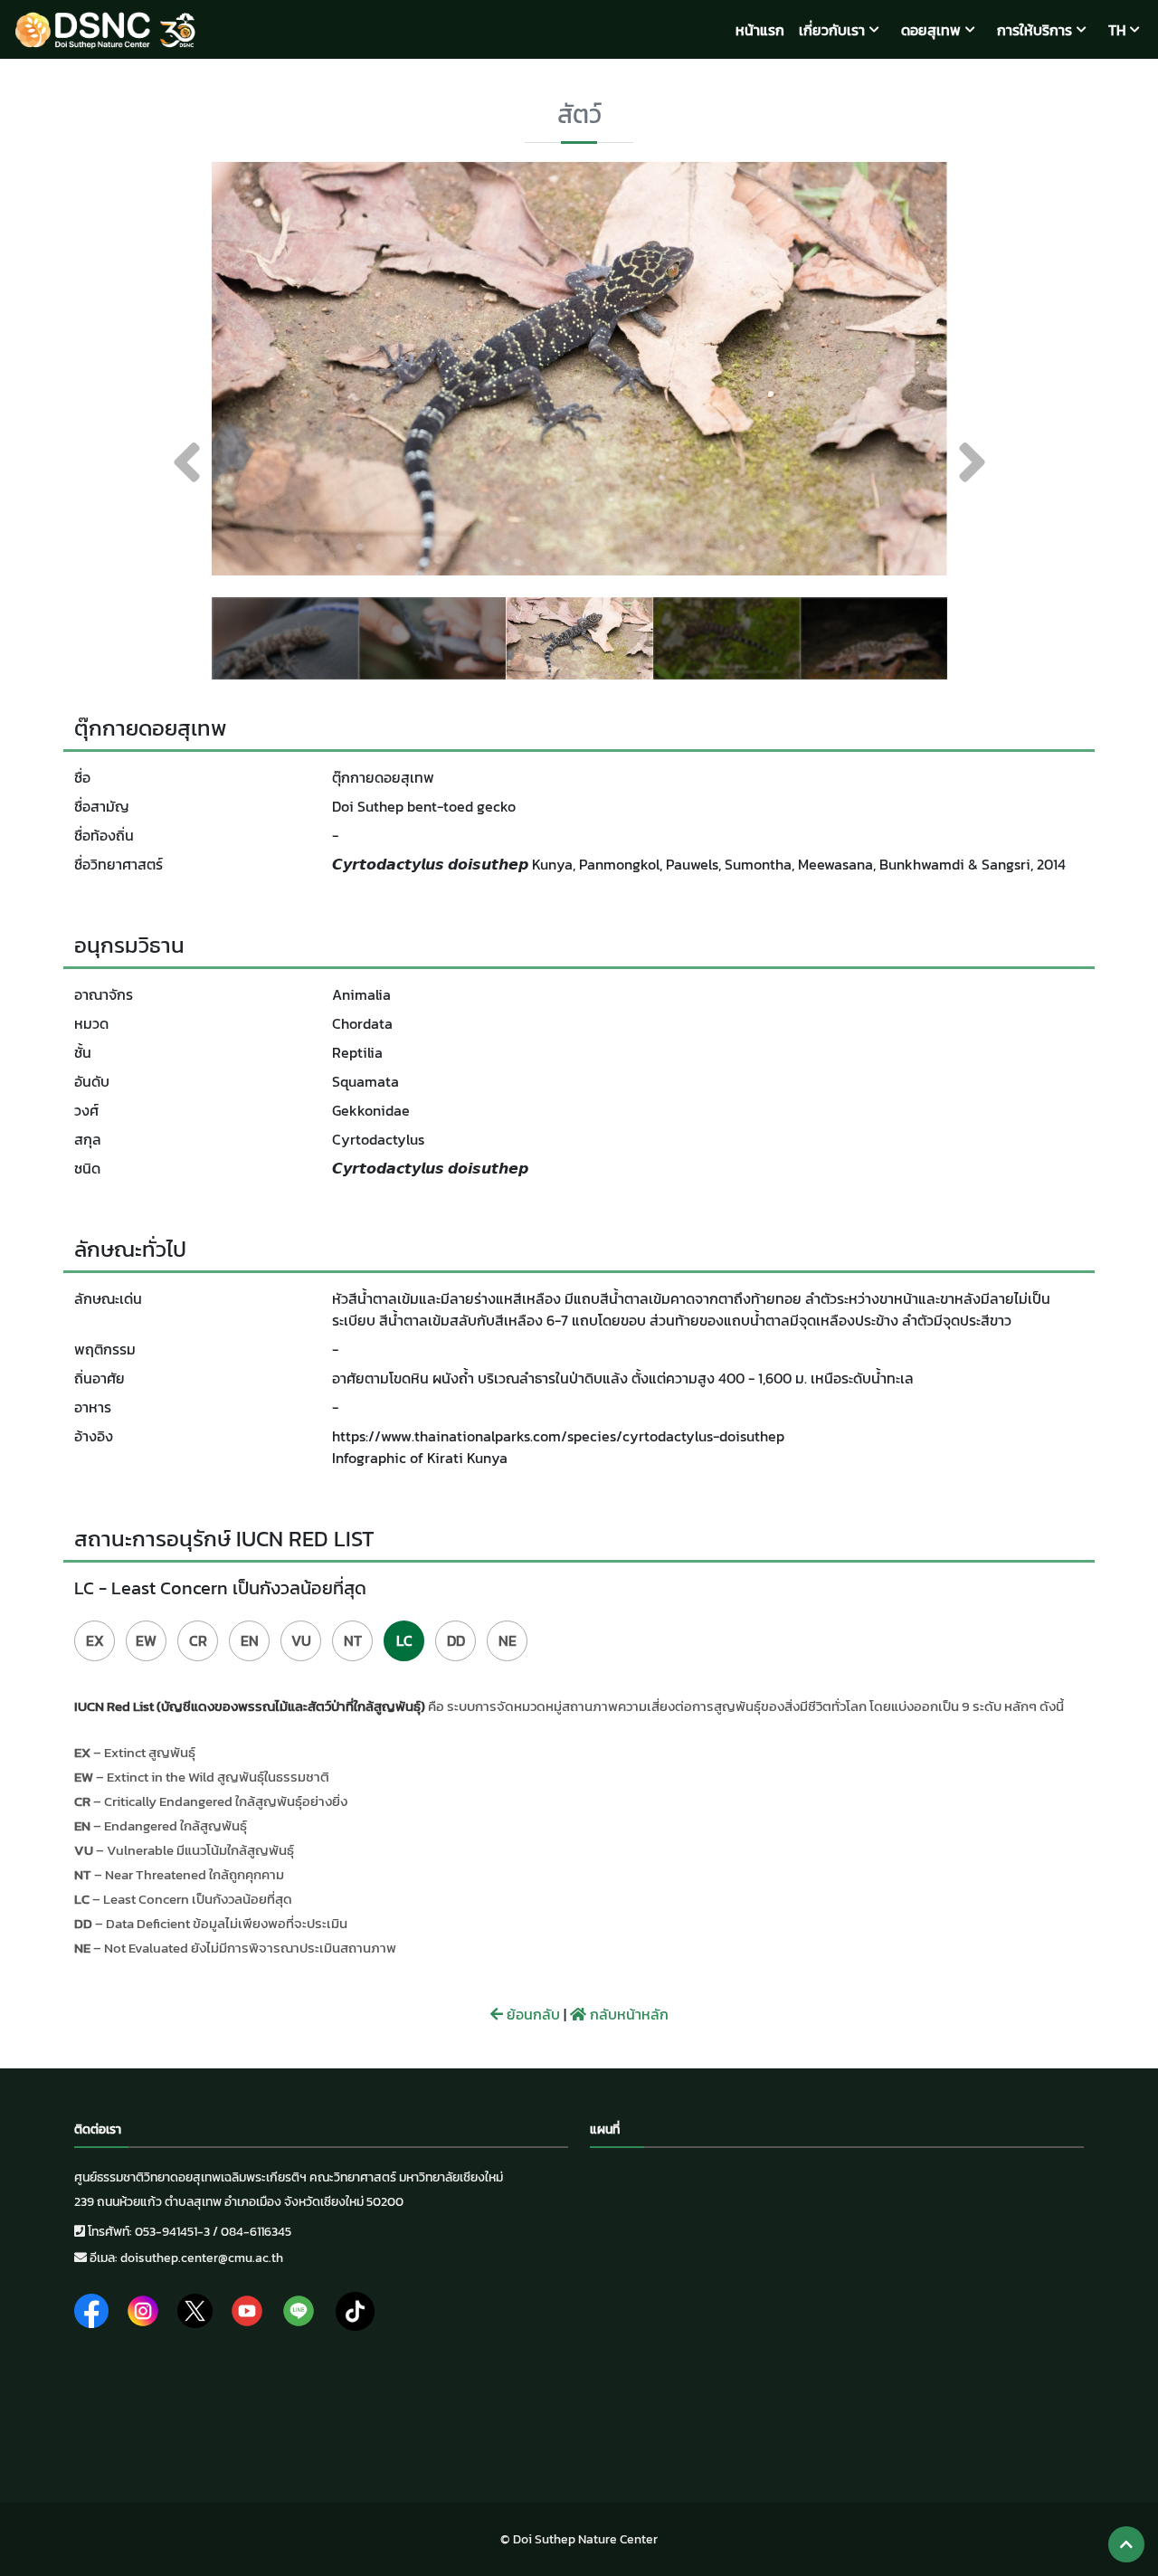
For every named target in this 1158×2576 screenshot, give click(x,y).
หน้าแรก (760, 30)
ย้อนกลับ (532, 2014)
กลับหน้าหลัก (627, 2014)
